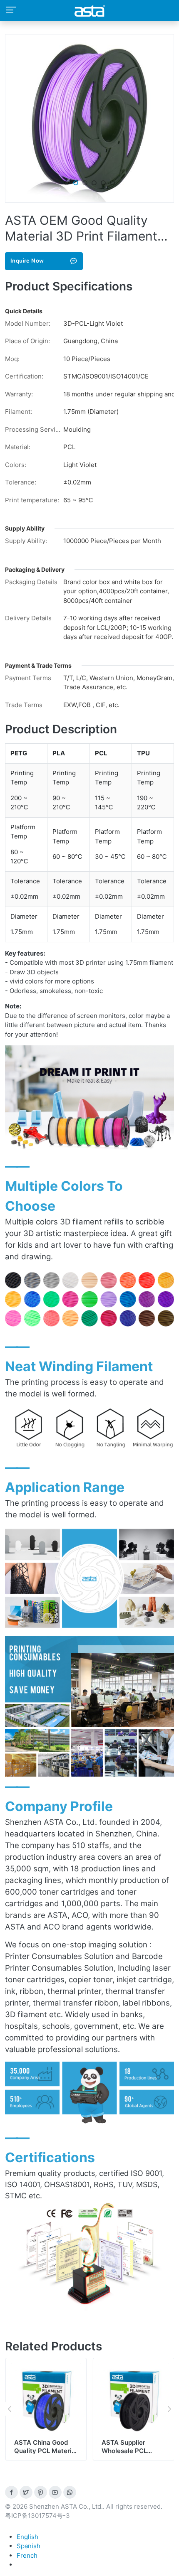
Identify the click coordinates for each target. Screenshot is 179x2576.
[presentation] (9, 2409)
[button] (67, 183)
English (27, 2537)
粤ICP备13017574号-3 (37, 2516)
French (27, 2555)
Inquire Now (27, 261)
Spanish (29, 2546)
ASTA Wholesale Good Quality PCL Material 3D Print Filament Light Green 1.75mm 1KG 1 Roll (133, 2459)
